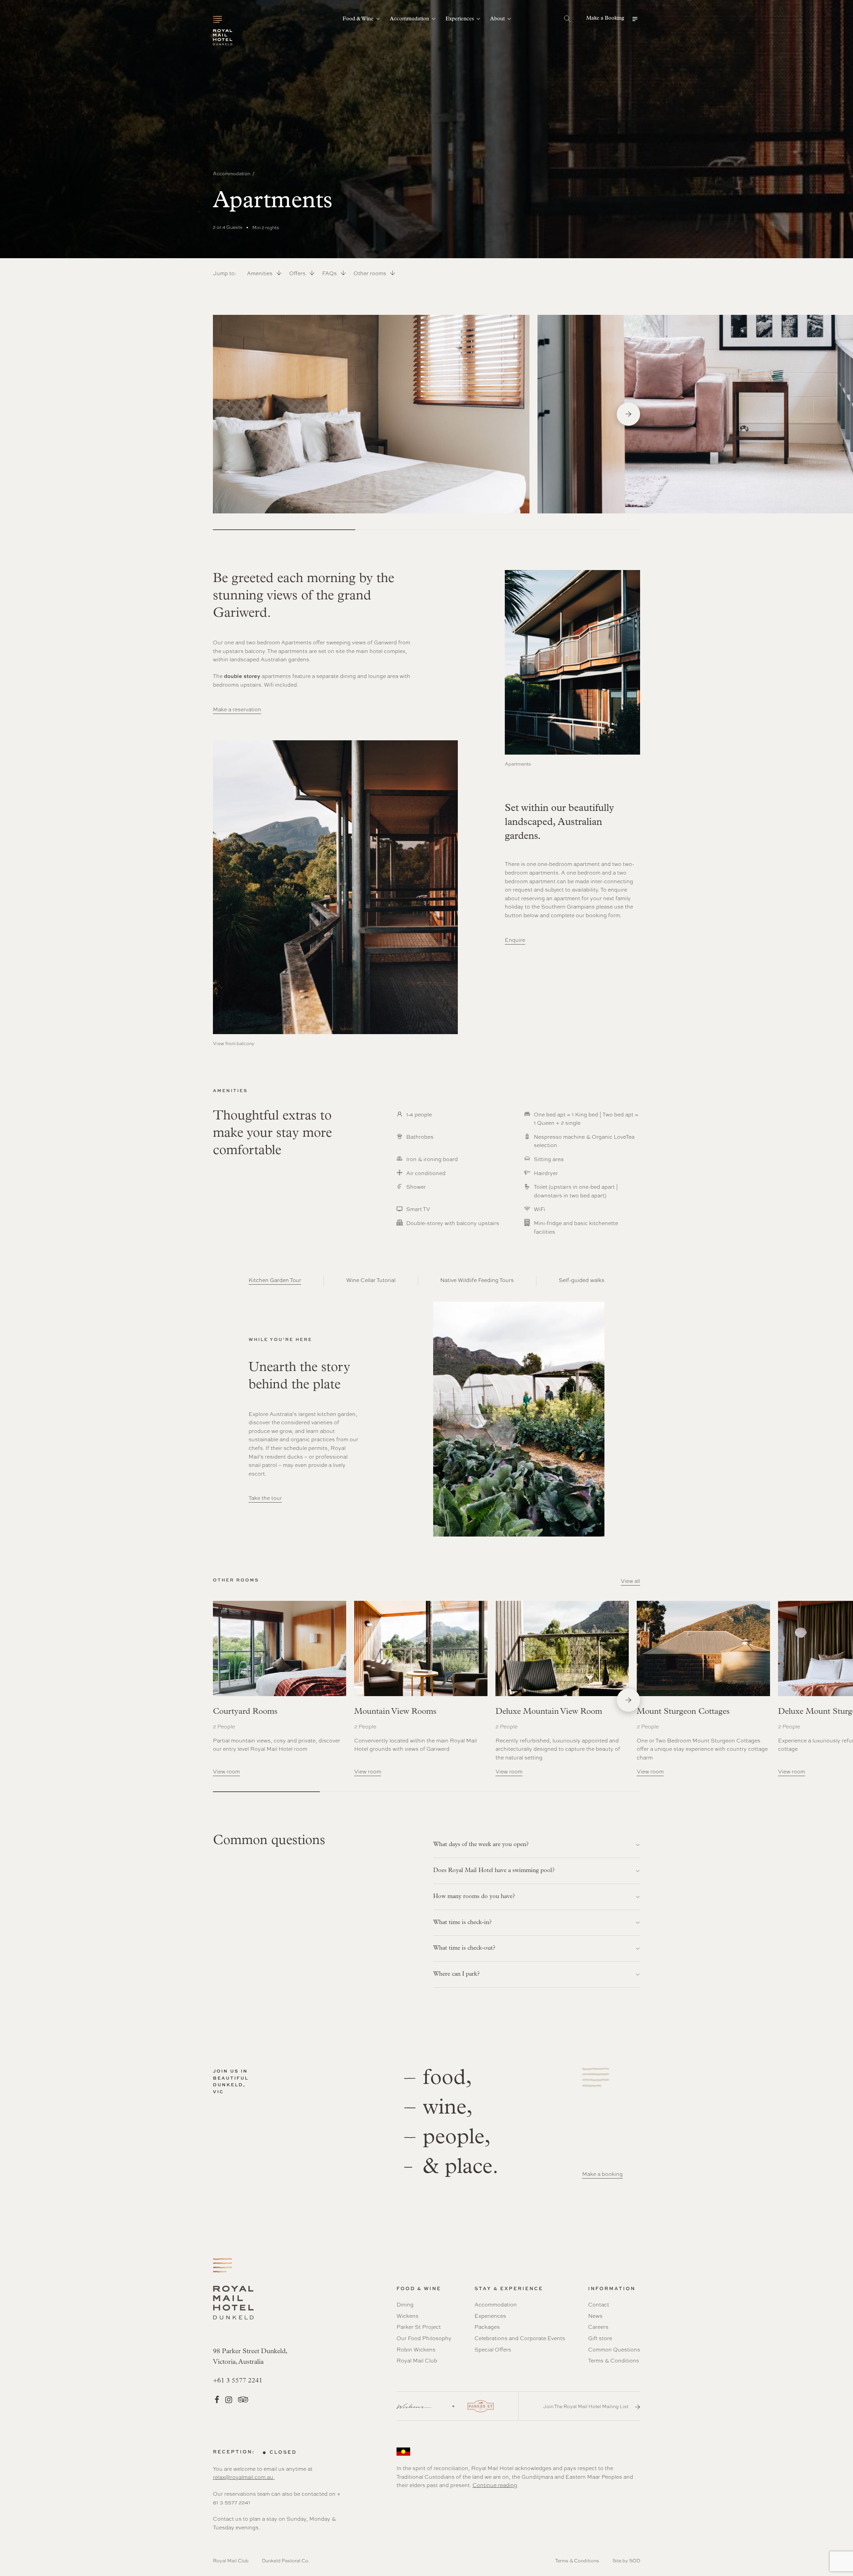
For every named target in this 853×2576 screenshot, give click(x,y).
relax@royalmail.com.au (244, 2477)
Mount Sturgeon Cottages (683, 1712)
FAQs (330, 273)
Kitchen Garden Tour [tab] (275, 1280)
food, (447, 2078)
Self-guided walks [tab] (582, 1280)
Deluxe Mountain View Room (549, 1712)
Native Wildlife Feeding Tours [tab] (477, 1280)
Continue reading (495, 2485)
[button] (613, 19)
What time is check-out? (464, 1948)
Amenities (260, 273)
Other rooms (371, 273)
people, (457, 2138)
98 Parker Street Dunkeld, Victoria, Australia (250, 2357)
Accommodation (232, 173)
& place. (461, 2167)
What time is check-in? (462, 1923)
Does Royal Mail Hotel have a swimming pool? (494, 1871)
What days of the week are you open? (481, 1845)
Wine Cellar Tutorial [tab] (371, 1280)
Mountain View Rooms (395, 1712)
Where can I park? (456, 1974)
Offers (298, 273)
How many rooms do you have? (474, 1897)
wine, (448, 2108)
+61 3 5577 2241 (238, 2381)
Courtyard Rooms (245, 1712)
